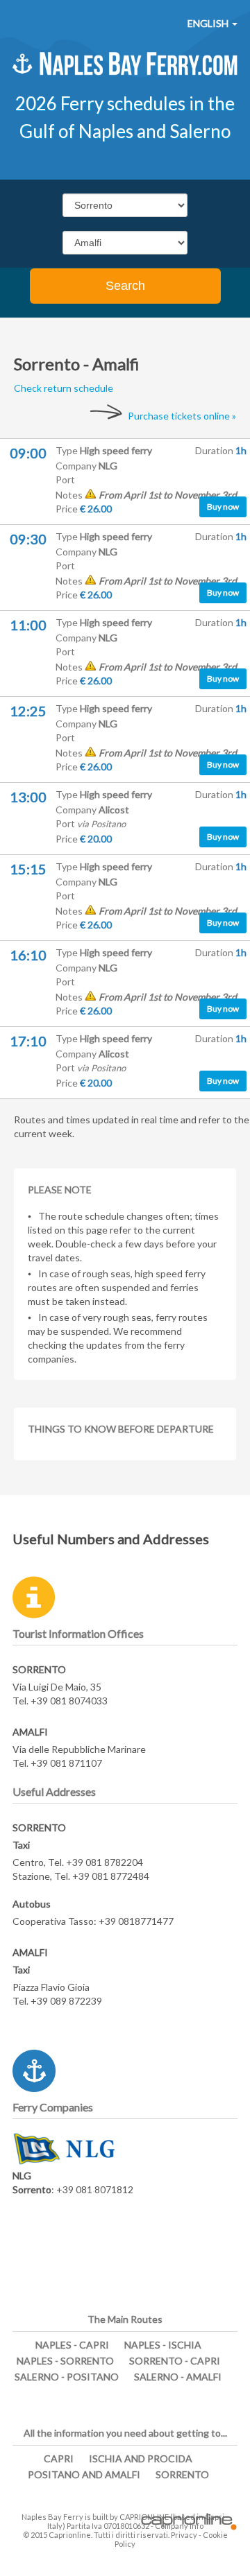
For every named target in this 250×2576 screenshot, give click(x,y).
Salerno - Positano (67, 2377)
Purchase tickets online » (182, 416)
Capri (59, 2458)
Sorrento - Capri (175, 2361)
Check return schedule (64, 388)
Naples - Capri (72, 2345)
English (209, 23)
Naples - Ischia (163, 2345)
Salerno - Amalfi (178, 2377)
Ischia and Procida (141, 2458)
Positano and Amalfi (84, 2474)
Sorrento (182, 2474)
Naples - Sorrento (65, 2361)
